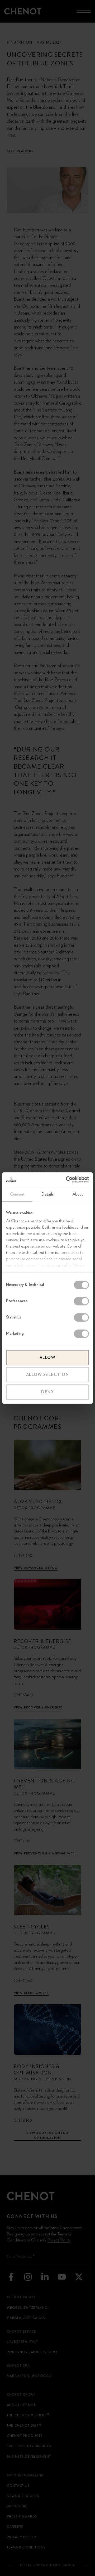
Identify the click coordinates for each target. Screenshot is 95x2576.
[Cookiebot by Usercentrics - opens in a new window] (67, 1180)
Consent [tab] (17, 1194)
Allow (48, 1358)
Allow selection (48, 1375)
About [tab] (78, 1194)
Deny (47, 1392)
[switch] (81, 1301)
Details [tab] (47, 1194)
